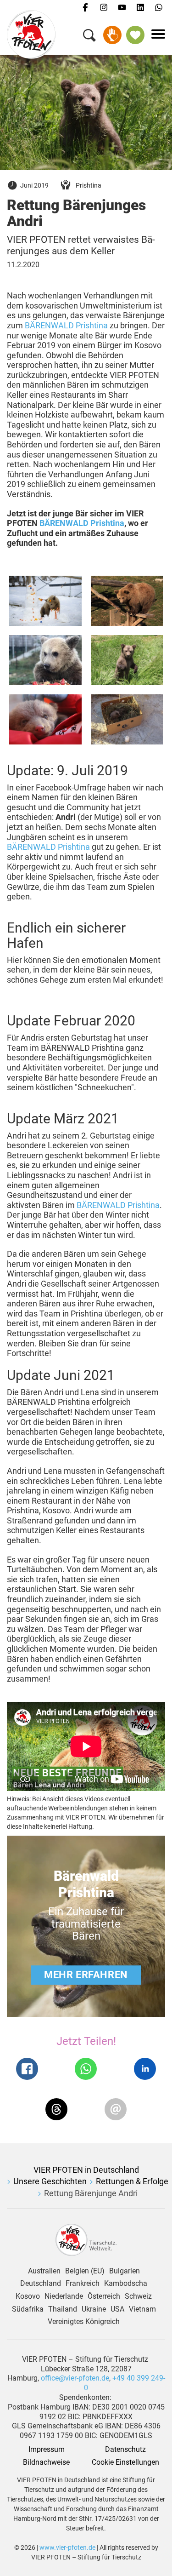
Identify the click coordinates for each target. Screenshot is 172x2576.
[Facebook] (85, 8)
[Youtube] (122, 8)
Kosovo (28, 2296)
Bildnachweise (46, 2462)
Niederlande (64, 2296)
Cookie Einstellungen (125, 2462)
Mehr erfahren (86, 1975)
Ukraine (94, 2309)
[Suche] (89, 37)
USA (117, 2309)
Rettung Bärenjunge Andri (91, 2193)
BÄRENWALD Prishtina (66, 325)
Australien (44, 2271)
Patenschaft (135, 35)
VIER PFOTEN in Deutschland (86, 2170)
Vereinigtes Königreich (84, 2322)
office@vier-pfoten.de (75, 2378)
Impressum (47, 2450)
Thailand (63, 2309)
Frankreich (83, 2284)
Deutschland (41, 2284)
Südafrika (28, 2309)
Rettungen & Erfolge (132, 2181)
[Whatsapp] (159, 8)
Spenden (112, 35)
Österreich (104, 2296)
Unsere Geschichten (50, 2181)
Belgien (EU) (85, 2271)
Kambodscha (126, 2284)
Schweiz (138, 2296)
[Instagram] (104, 8)
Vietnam (142, 2309)
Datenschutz (125, 2450)
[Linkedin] (140, 8)
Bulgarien (125, 2271)
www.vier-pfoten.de (67, 2547)
